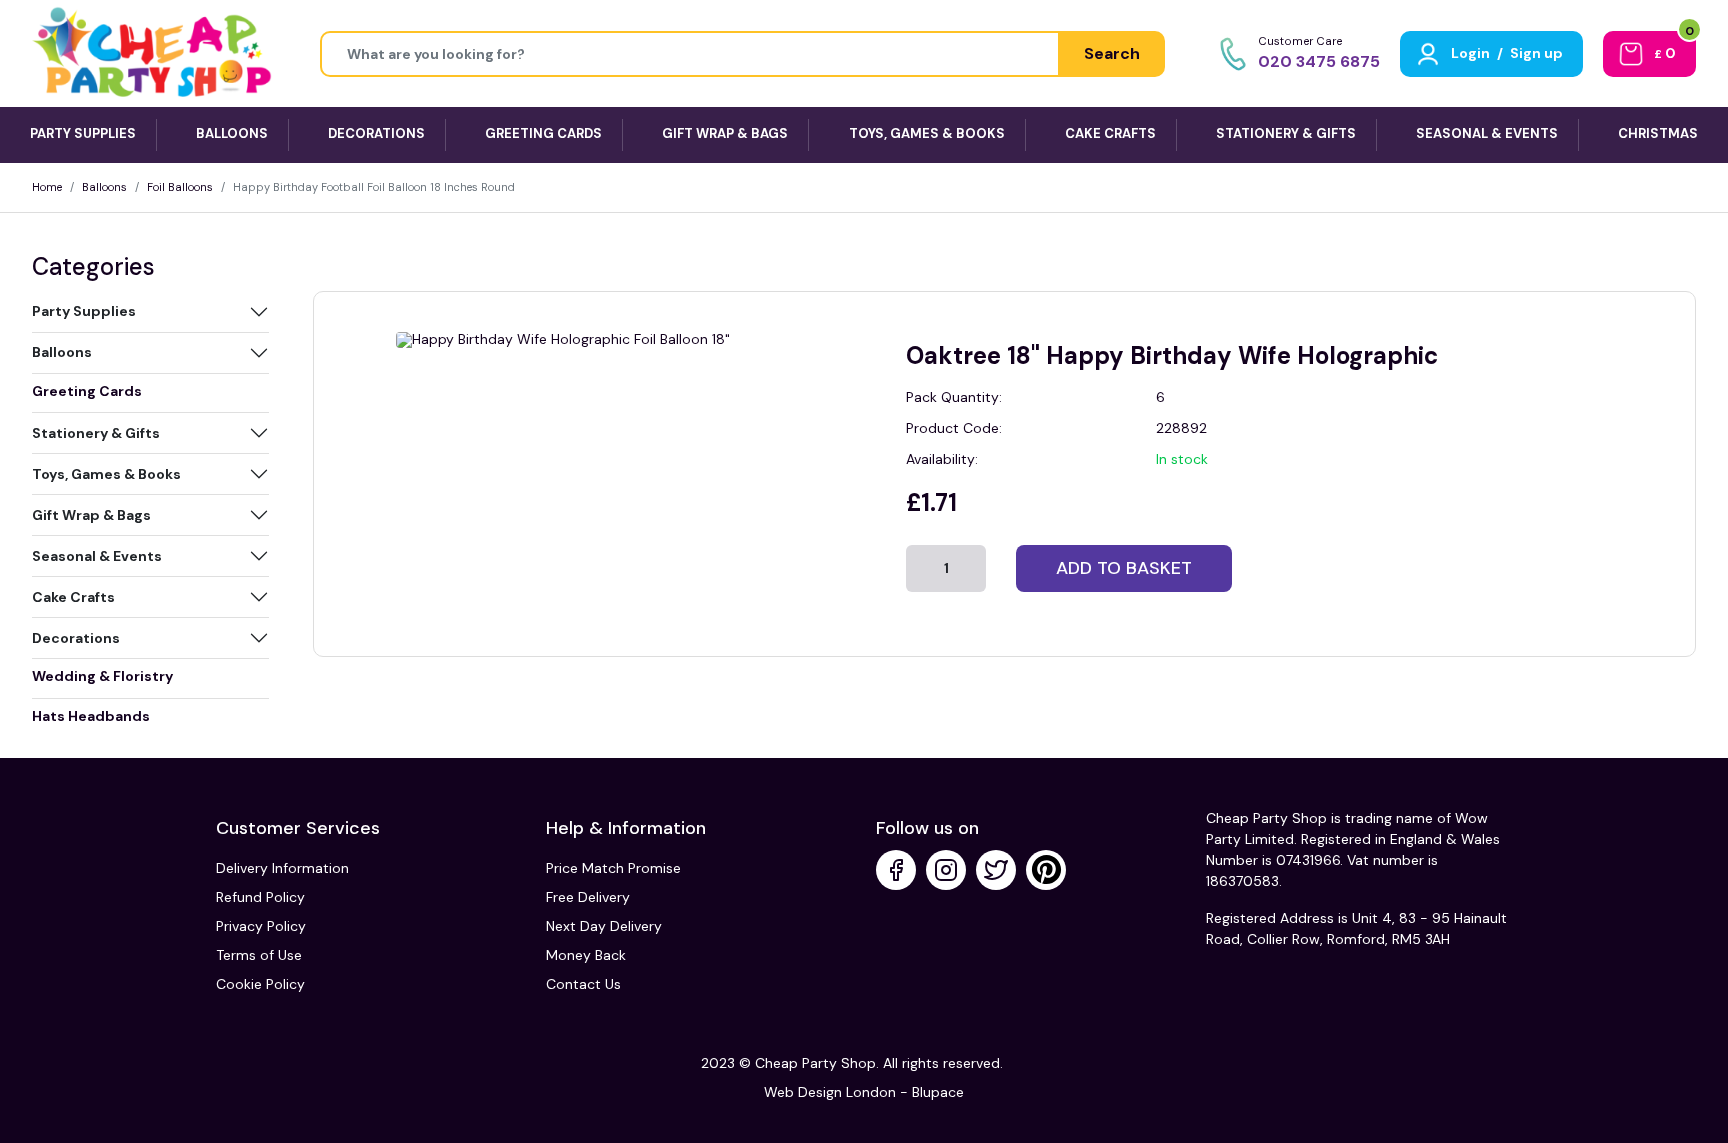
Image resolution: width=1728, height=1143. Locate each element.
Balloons (104, 187)
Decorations (76, 638)
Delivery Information (282, 868)
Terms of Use (259, 955)
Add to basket (1124, 568)
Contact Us (583, 984)
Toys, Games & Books (106, 474)
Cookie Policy (260, 984)
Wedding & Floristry (102, 676)
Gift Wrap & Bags (91, 515)
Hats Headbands (91, 716)
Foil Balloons (180, 187)
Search (1112, 53)
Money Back (586, 955)
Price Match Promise (613, 868)
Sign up (1536, 53)
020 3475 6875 (1319, 61)
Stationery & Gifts (96, 433)
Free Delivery (588, 897)
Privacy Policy (261, 926)
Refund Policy (260, 897)
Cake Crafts (73, 597)
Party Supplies (84, 311)
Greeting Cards (87, 391)
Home (47, 187)
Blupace (938, 1092)
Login (1470, 53)
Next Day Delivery (604, 926)
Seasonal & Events (97, 556)
